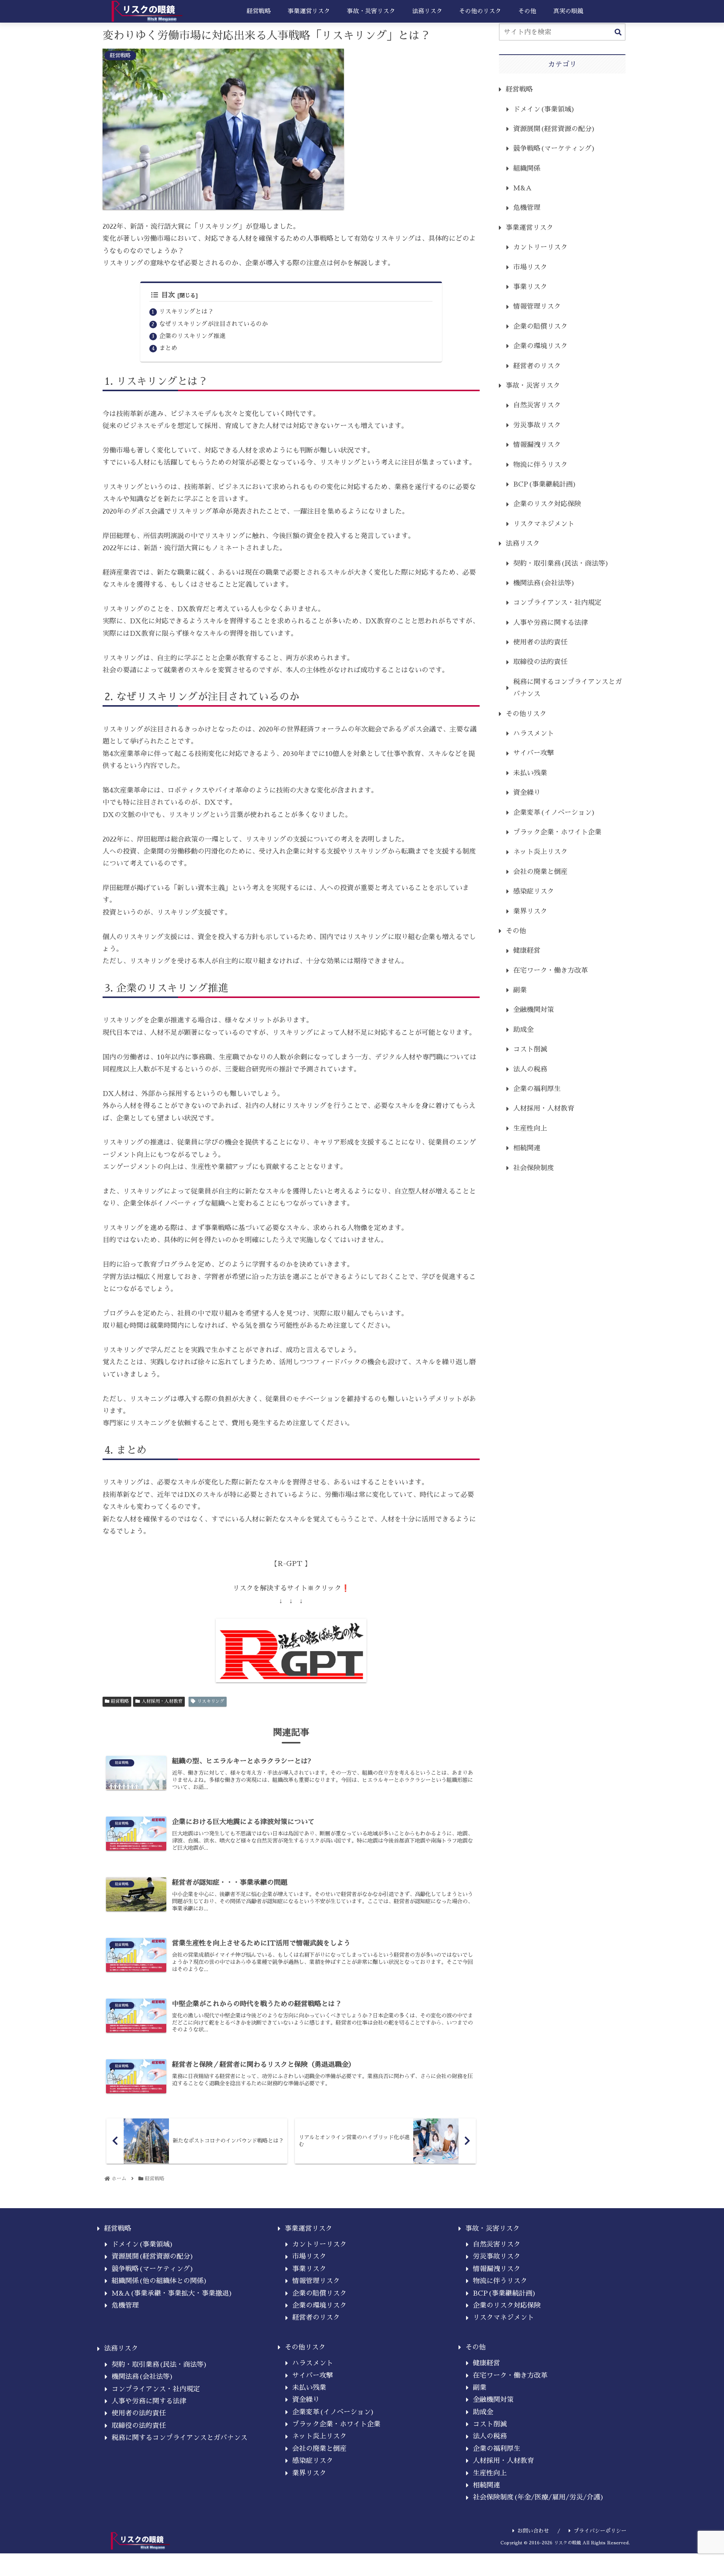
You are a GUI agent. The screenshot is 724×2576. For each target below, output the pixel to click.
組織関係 (527, 168)
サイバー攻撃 (534, 753)
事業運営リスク (529, 228)
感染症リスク (534, 891)
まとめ (168, 348)
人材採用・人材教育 (162, 1701)
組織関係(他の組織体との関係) (160, 2281)
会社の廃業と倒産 (540, 872)
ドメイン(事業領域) (544, 109)
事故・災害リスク (533, 386)
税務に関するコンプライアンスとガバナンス (568, 688)
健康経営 (527, 951)
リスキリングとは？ (186, 311)
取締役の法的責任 (540, 662)
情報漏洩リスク (537, 445)
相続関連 (527, 1148)
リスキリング (211, 1701)
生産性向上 (530, 1128)
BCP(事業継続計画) (545, 484)
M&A (522, 188)
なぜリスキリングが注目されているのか (213, 324)
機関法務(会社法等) (544, 583)
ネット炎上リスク (540, 852)
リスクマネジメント (544, 524)
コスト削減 (530, 1049)
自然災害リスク (537, 405)
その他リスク (526, 714)
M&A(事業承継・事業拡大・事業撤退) (172, 2293)
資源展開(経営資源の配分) (554, 129)
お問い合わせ (533, 2531)
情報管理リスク (537, 306)
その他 (516, 931)
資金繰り (527, 793)
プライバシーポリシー (600, 2531)
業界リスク (530, 911)
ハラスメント (534, 733)
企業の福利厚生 (537, 1089)
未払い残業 (530, 773)
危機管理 (527, 208)
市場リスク (530, 267)
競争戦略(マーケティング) (554, 148)
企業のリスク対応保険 (547, 504)
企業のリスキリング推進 (192, 336)
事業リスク (530, 287)
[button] (618, 33)
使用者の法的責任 (540, 642)
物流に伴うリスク (540, 465)
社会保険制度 (534, 1168)
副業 (520, 990)
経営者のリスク (537, 366)
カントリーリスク (540, 247)
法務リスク (523, 543)
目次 (168, 295)
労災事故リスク (537, 425)
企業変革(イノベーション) (554, 813)
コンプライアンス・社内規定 (557, 603)
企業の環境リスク (540, 346)
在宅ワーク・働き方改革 (551, 970)
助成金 (523, 1030)
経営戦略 (120, 1701)
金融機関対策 (534, 1010)
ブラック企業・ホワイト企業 (557, 832)
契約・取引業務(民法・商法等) (561, 563)
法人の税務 (530, 1069)
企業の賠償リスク (540, 326)
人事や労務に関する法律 (551, 623)
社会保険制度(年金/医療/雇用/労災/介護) (538, 2497)
